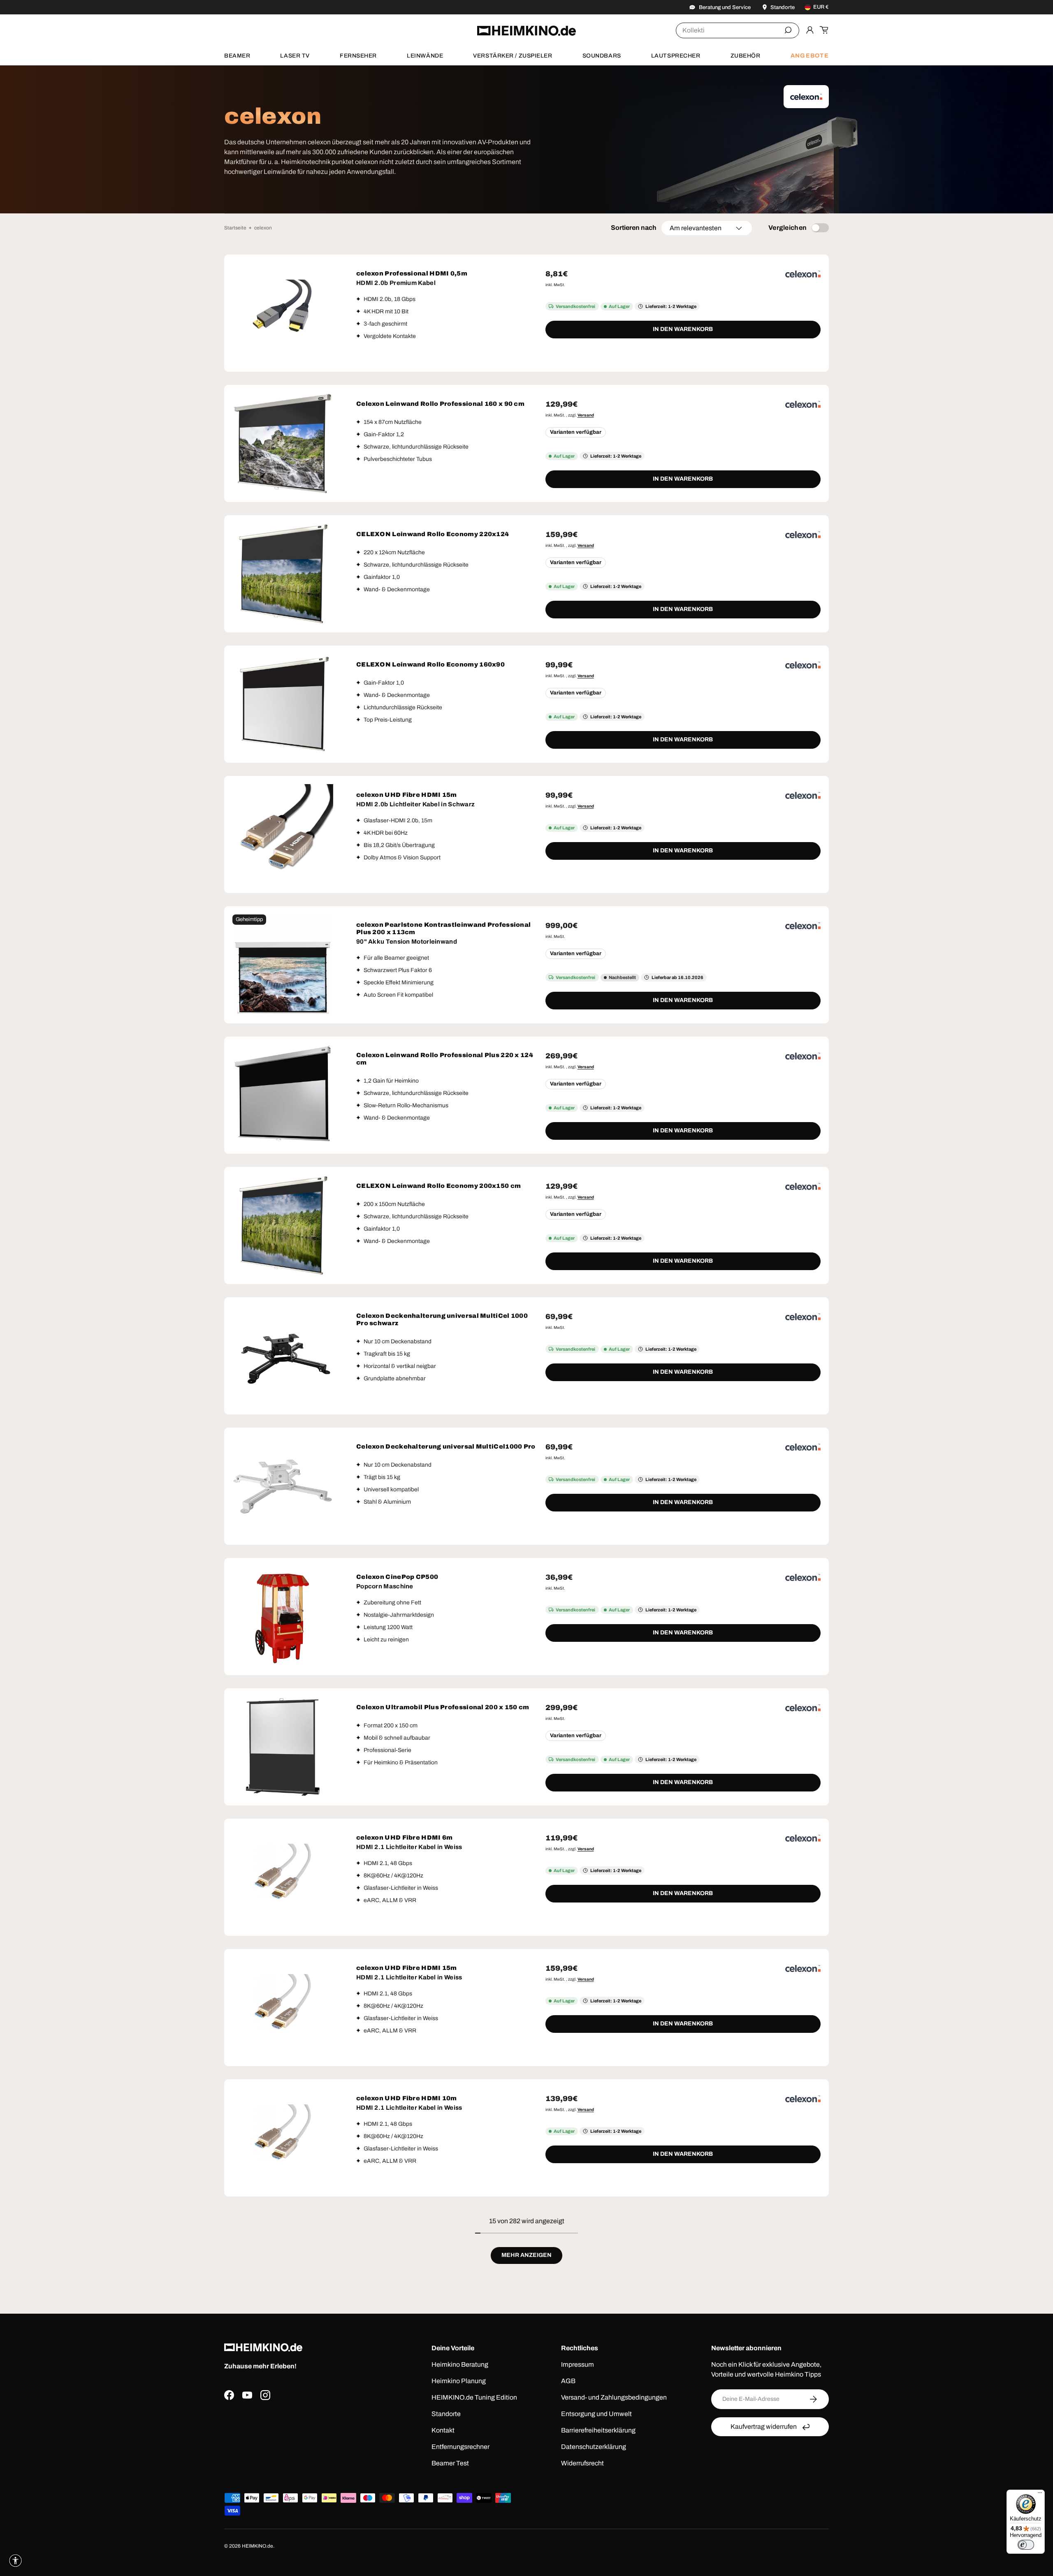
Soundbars (602, 56)
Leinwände (425, 56)
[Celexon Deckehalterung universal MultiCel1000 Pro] (283, 1486)
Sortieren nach (634, 228)
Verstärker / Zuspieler (513, 56)
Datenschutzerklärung (594, 2447)
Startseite (235, 228)
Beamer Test (450, 2463)
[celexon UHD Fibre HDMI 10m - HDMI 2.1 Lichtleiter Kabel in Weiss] (283, 2138)
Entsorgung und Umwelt (596, 2414)
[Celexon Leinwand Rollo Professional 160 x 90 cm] (283, 443)
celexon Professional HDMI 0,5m (412, 273)
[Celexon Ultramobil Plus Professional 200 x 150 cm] (283, 1747)
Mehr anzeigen (526, 2255)
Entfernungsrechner (460, 2447)
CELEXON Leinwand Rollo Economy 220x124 (433, 534)
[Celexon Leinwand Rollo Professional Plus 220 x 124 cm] (283, 1095)
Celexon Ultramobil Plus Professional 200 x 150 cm (443, 1707)
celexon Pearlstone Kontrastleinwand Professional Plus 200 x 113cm (443, 928)
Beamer (237, 56)
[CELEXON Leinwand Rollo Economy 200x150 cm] (283, 1226)
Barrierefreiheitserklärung (598, 2430)
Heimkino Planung (459, 2381)
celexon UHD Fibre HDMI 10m (407, 2098)
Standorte (446, 2414)
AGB (568, 2381)
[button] (824, 30)
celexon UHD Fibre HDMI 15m (407, 795)
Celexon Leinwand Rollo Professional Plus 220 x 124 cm (445, 1059)
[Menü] (1040, 2495)
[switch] (1026, 2545)
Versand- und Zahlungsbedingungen (614, 2397)
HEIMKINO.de (257, 2546)
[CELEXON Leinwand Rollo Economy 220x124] (283, 574)
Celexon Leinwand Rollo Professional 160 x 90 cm (440, 404)
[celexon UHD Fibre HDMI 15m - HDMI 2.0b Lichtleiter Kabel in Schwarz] (283, 834)
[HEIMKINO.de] (526, 31)
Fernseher (358, 56)
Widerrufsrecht (582, 2463)
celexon (263, 228)
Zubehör (746, 56)
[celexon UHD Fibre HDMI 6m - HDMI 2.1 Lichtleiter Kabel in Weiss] (283, 1877)
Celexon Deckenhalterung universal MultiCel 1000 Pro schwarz (442, 1319)
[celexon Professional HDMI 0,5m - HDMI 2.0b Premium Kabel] (283, 313)
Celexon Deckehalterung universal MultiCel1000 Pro (446, 1447)
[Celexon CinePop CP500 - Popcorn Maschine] (283, 1617)
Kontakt (443, 2430)
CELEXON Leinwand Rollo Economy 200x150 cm (438, 1186)
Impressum (578, 2364)
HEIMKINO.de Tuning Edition (474, 2397)
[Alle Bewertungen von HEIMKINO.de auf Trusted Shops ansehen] (306, 2440)
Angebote (810, 56)
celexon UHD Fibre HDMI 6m (405, 1838)
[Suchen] (788, 30)
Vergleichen (788, 228)
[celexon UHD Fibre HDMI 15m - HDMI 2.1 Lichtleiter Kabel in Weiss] (283, 2008)
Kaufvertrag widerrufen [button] (764, 2427)
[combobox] (738, 30)
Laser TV (295, 56)
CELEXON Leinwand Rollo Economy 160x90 (430, 664)
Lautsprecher (676, 56)
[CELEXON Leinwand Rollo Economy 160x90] (283, 704)
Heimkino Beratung (460, 2364)
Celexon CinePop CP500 (397, 1577)
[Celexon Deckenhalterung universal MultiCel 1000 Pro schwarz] (283, 1356)
